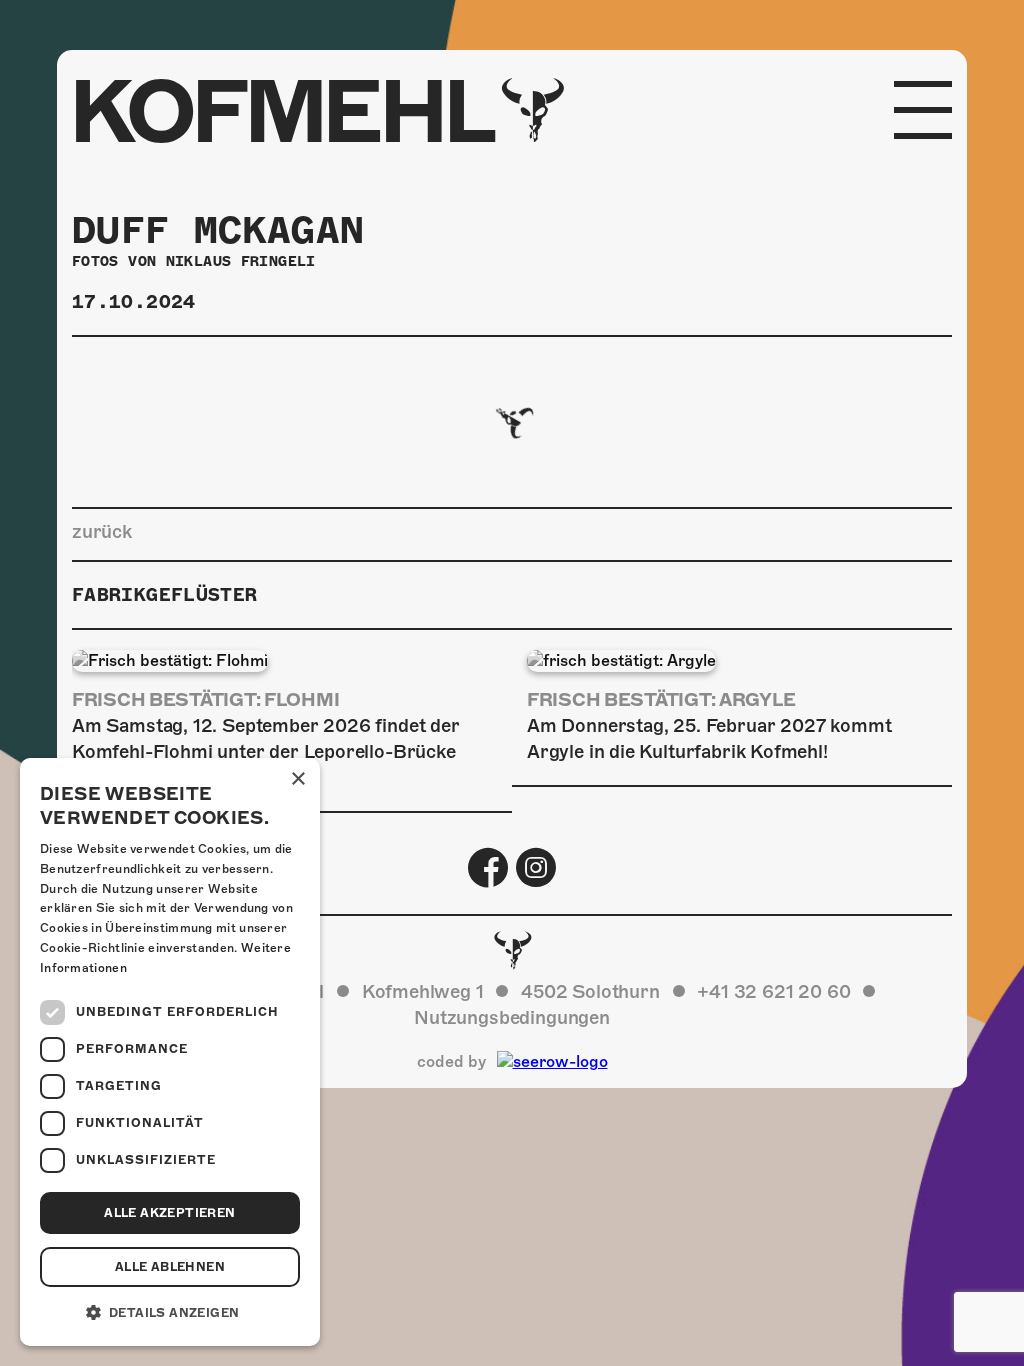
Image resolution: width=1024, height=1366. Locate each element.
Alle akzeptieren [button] (169, 1213)
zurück (102, 531)
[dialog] (170, 1052)
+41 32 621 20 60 (773, 991)
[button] (170, 1313)
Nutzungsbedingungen (512, 1017)
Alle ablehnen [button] (170, 1267)
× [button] (297, 779)
